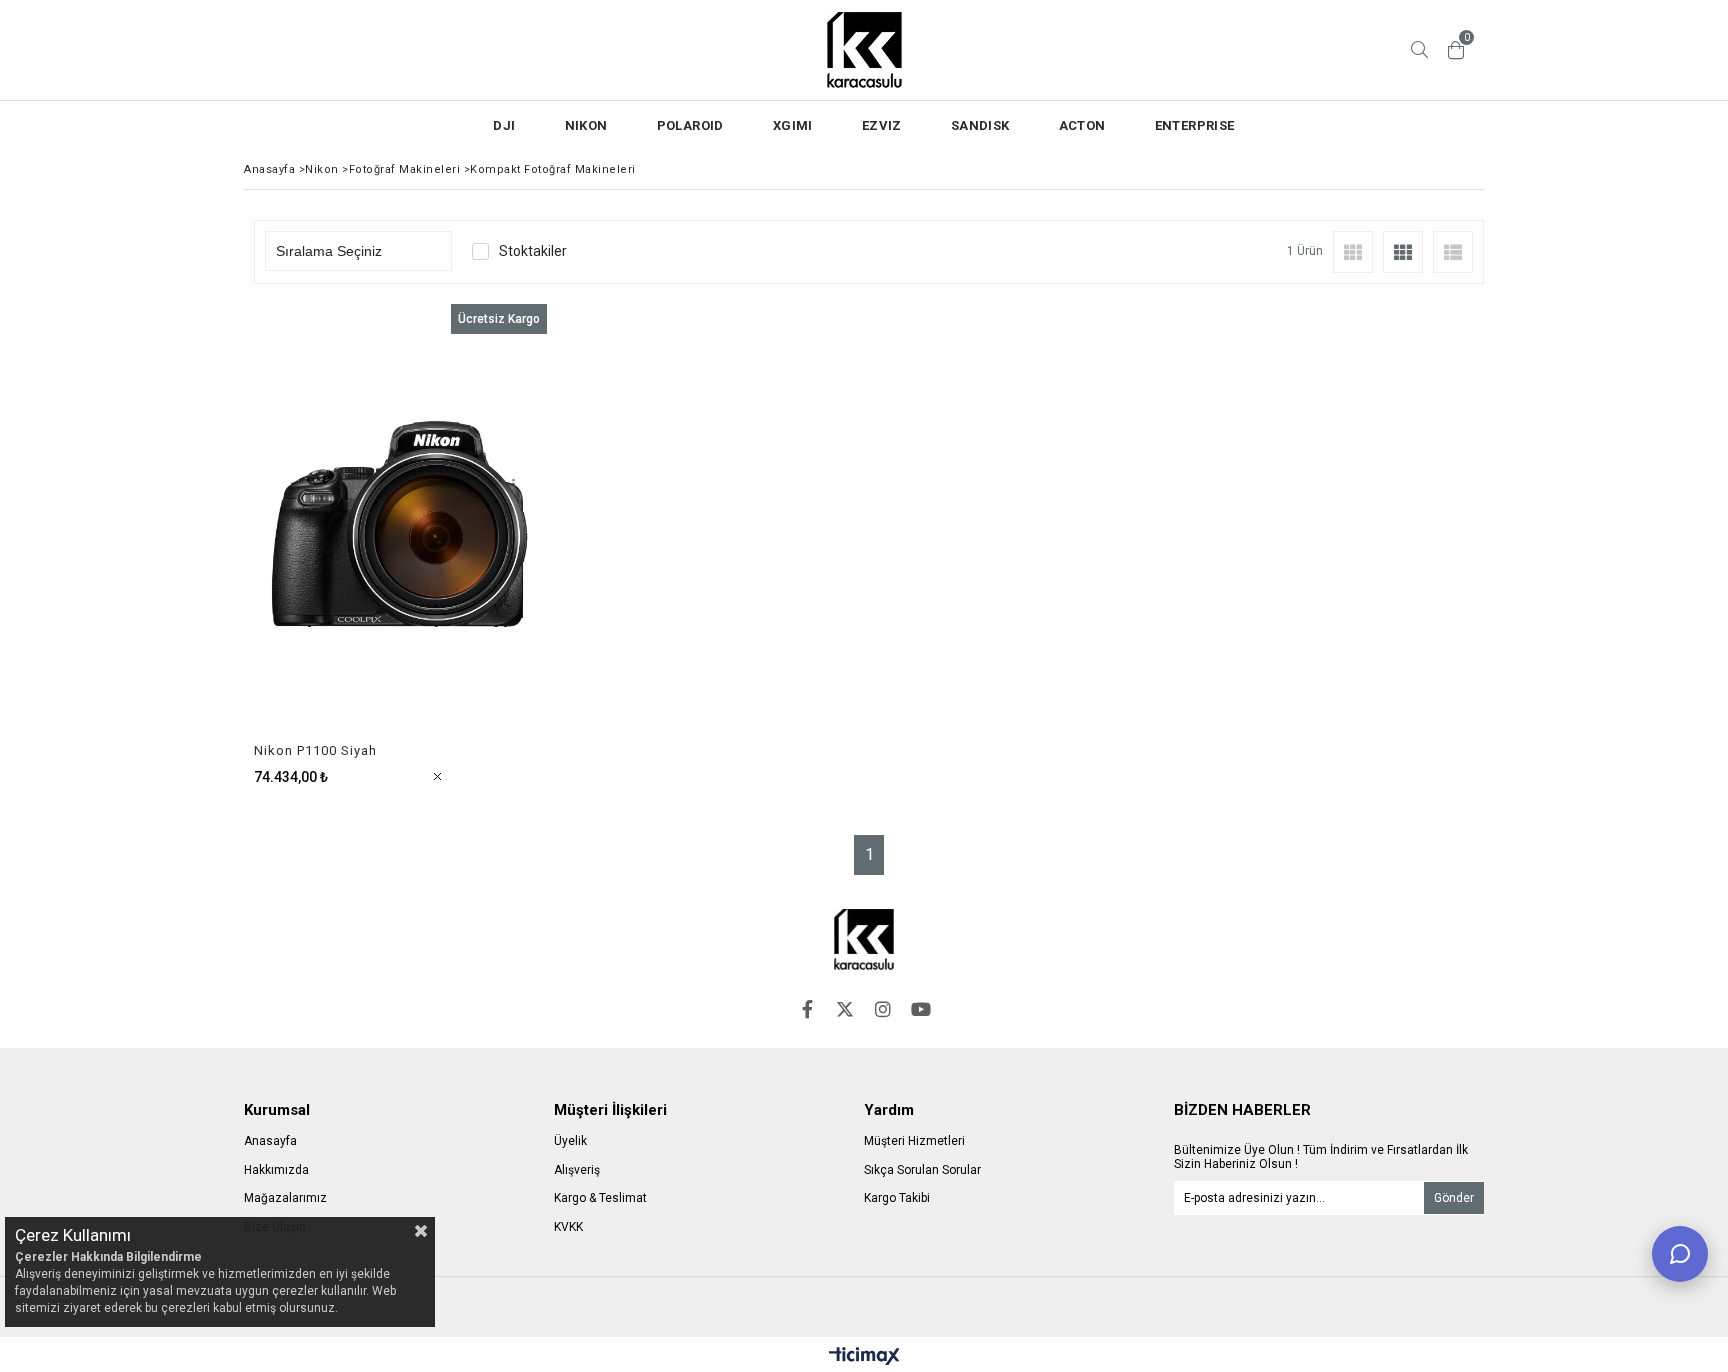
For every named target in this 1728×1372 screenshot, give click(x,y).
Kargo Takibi (897, 1198)
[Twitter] (845, 1009)
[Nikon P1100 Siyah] (400, 523)
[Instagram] (883, 1009)
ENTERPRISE (1195, 125)
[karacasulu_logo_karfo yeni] (864, 939)
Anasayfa (270, 1141)
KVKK (568, 1227)
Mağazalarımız (285, 1198)
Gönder (1454, 1198)
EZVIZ (882, 125)
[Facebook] (807, 1009)
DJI (504, 125)
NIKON (586, 125)
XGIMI (793, 125)
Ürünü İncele (470, 544)
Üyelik (570, 1141)
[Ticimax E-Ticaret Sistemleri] (864, 1357)
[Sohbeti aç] (1680, 1254)
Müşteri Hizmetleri (914, 1141)
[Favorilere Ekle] (400, 544)
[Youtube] (921, 1009)
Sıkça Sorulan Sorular (922, 1170)
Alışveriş (577, 1170)
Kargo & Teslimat (600, 1198)
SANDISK (980, 125)
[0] (1456, 50)
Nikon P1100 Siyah (315, 750)
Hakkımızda (276, 1170)
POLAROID (690, 125)
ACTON (1082, 125)
